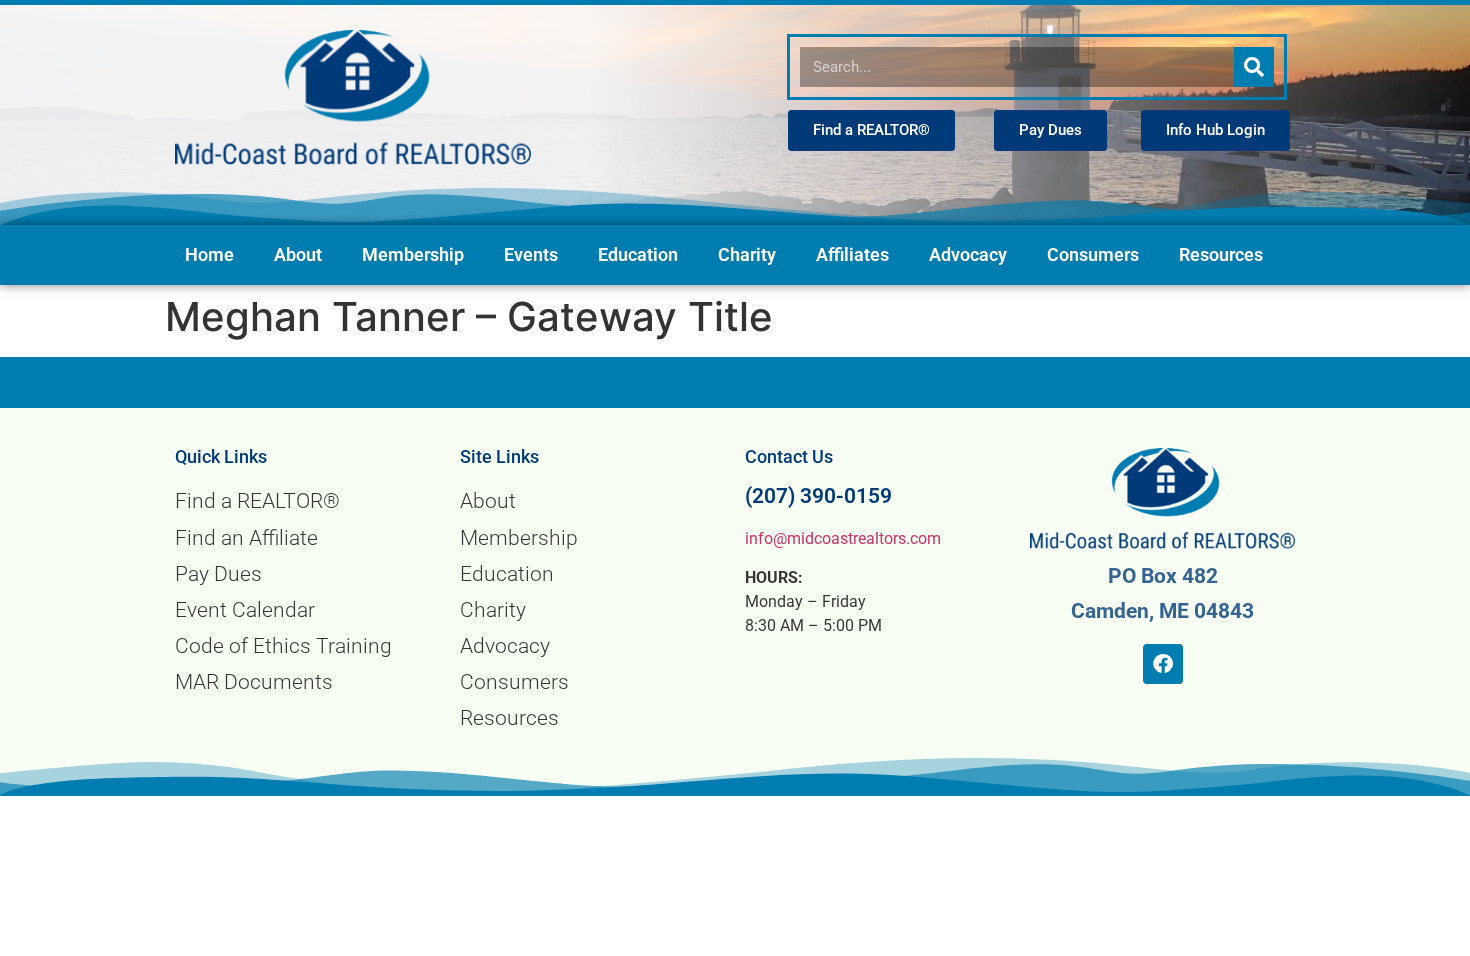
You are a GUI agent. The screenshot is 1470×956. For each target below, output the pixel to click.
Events (531, 255)
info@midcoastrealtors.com (843, 538)
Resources (1221, 255)
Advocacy (968, 255)
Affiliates (852, 255)
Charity (747, 255)
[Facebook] (1163, 664)
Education (638, 255)
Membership (413, 255)
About (298, 255)
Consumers (1093, 255)
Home (209, 255)
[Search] (1254, 67)
